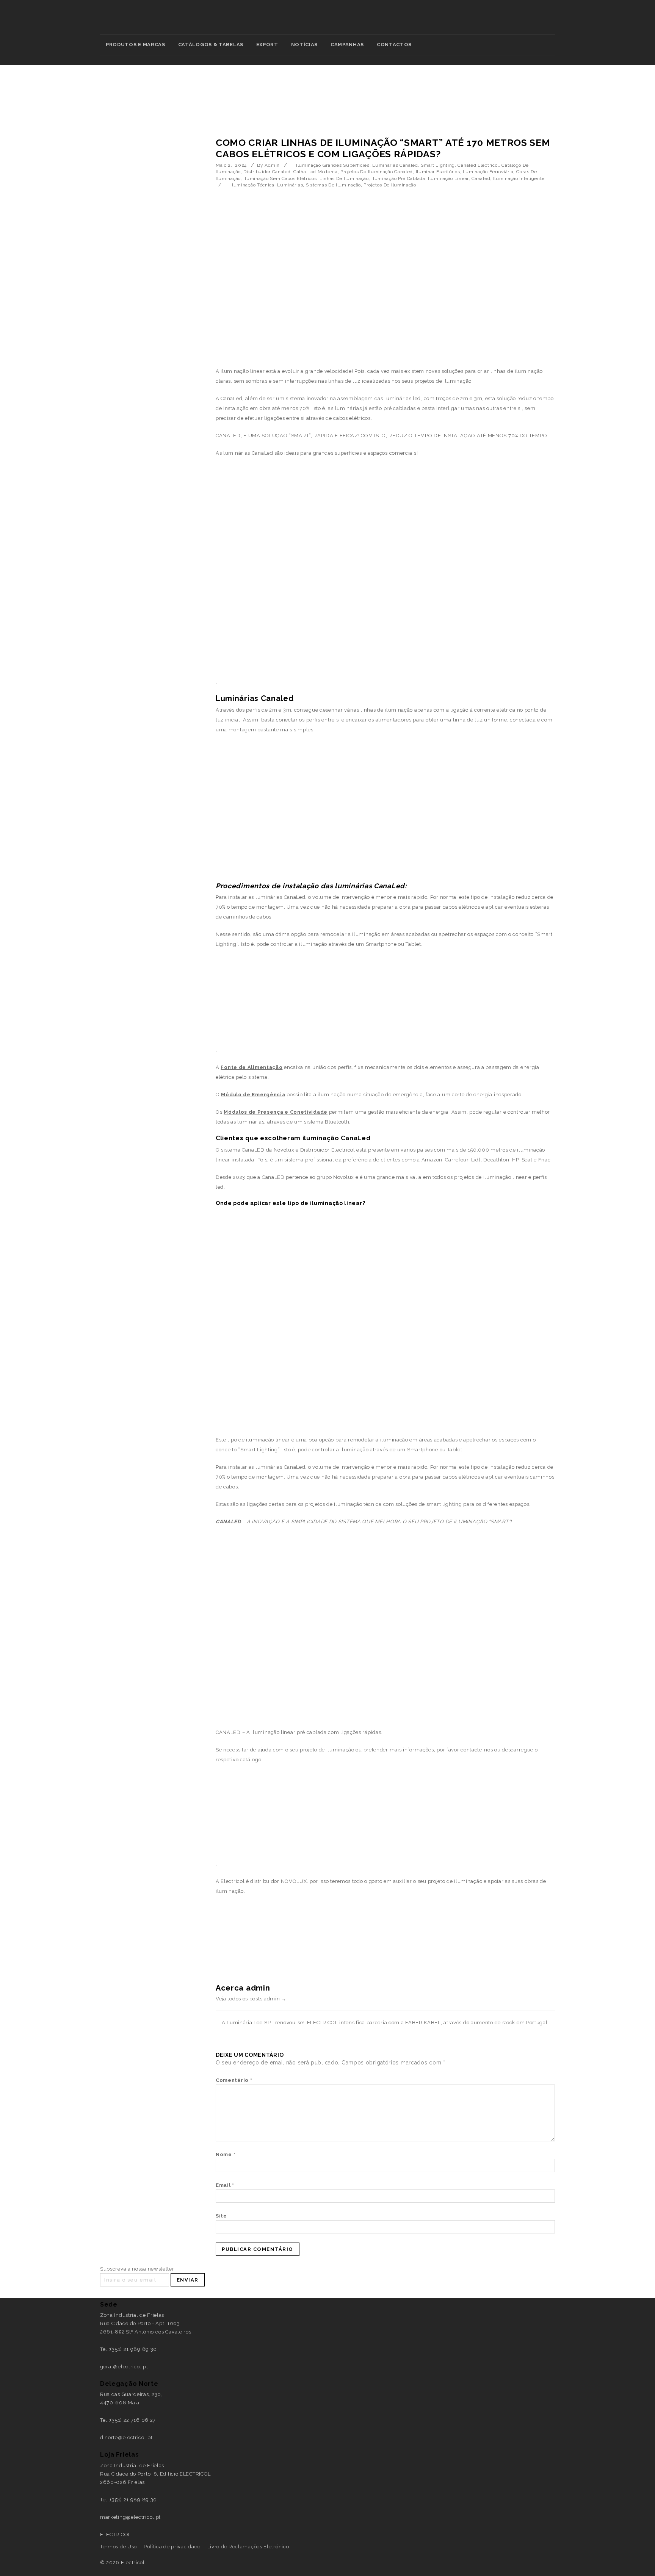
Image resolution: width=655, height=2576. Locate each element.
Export (267, 45)
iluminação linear (448, 178)
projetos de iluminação (390, 185)
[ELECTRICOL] (328, 21)
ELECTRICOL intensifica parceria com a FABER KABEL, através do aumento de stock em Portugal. (428, 2023)
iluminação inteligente (519, 178)
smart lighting (438, 165)
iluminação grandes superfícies (333, 165)
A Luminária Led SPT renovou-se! (263, 2023)
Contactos (394, 45)
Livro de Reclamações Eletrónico (248, 2547)
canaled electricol (478, 165)
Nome (226, 2154)
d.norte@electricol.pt (126, 2437)
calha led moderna (316, 172)
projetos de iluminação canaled (377, 172)
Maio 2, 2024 (231, 165)
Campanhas (347, 45)
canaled (481, 178)
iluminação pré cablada (398, 178)
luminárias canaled (395, 165)
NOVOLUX (294, 1881)
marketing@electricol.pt (130, 2517)
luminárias (290, 185)
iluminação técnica (252, 185)
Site (221, 2216)
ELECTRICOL (116, 2535)
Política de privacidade (172, 2547)
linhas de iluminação (344, 178)
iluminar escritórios (438, 172)
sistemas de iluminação (333, 185)
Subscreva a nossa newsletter (137, 2269)
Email (225, 2185)
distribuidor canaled (267, 172)
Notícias (305, 45)
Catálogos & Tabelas (211, 45)
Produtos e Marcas (136, 45)
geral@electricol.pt (124, 2367)
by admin (268, 165)
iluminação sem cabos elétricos (280, 178)
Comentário (234, 2080)
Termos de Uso (118, 2547)
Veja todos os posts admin (251, 1999)
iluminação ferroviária (488, 172)
